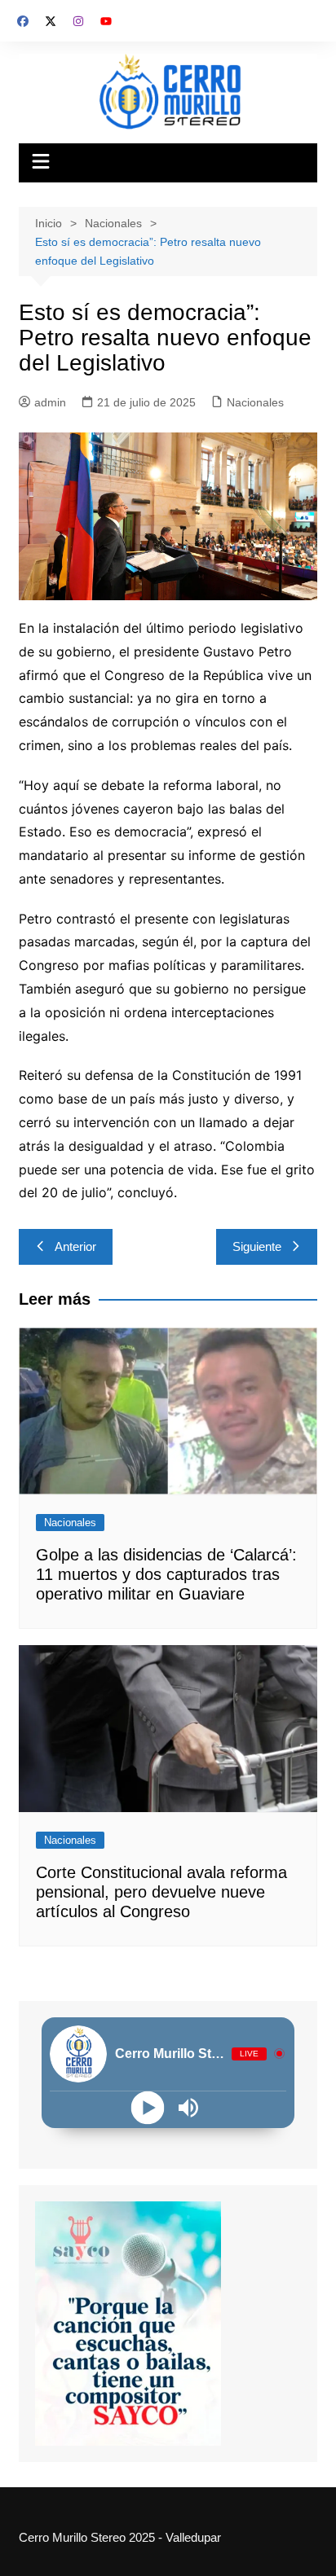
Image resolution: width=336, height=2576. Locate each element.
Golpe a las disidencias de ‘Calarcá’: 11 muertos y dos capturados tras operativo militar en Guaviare (166, 1574)
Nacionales (255, 402)
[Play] (147, 2107)
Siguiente (257, 1246)
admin (50, 402)
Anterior (75, 1246)
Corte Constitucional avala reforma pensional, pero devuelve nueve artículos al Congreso (161, 1892)
